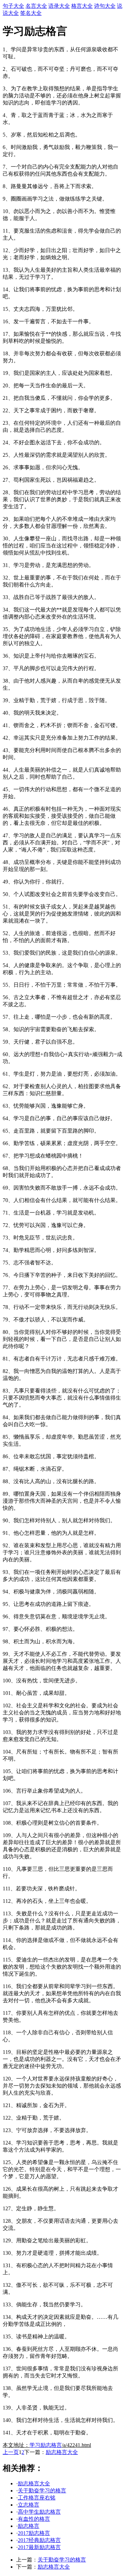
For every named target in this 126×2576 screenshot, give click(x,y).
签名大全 (31, 13)
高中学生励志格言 (39, 2512)
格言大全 (82, 6)
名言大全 (36, 6)
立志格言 (29, 2505)
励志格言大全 (62, 2452)
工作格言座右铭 (37, 2498)
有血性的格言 (34, 2519)
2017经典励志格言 (39, 2540)
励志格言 (29, 2526)
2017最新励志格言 (39, 2547)
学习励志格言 (46, 2445)
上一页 (11, 2452)
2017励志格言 (34, 2533)
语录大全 (59, 6)
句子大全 (13, 6)
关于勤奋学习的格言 (42, 2491)
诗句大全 (105, 6)
